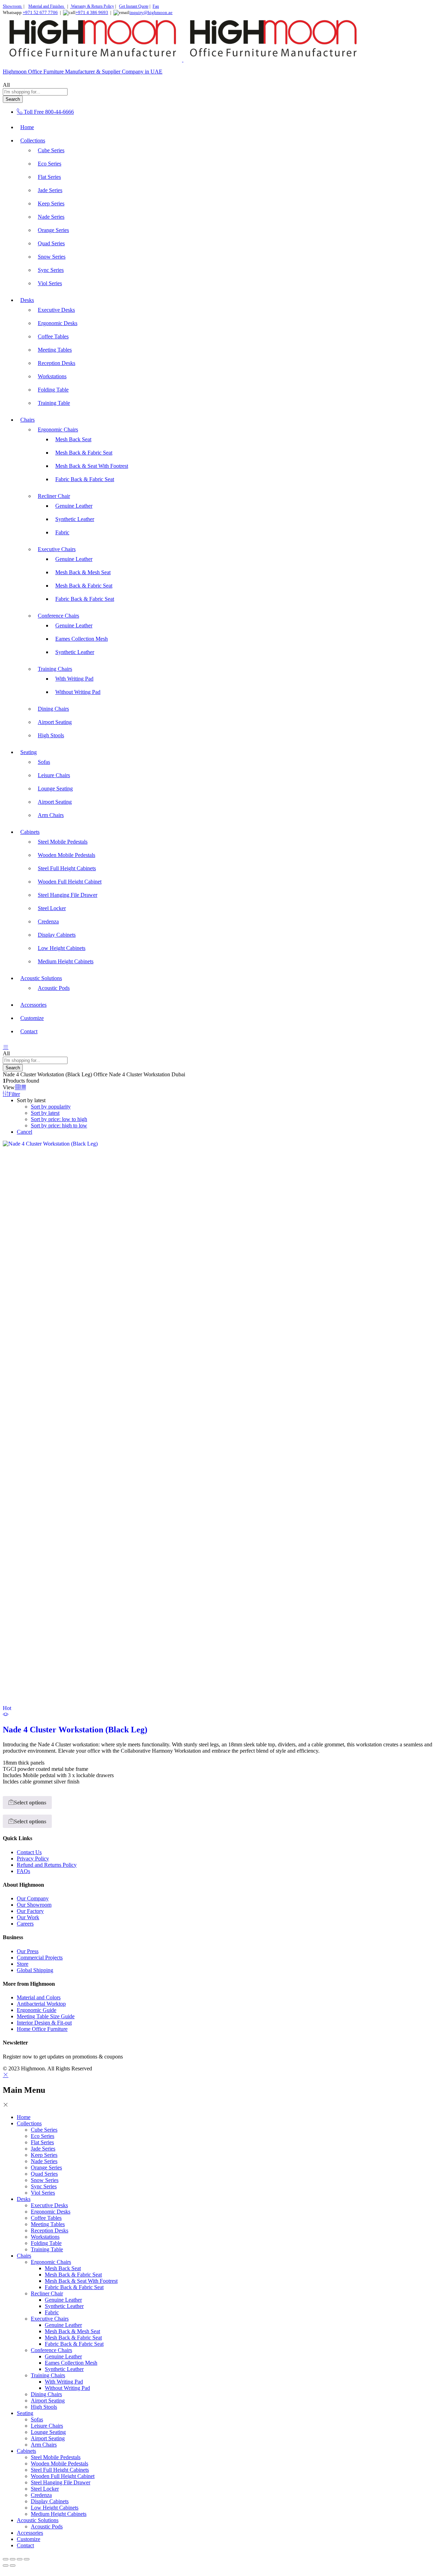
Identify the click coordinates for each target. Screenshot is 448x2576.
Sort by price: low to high (59, 1119)
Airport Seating (55, 722)
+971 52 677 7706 (40, 12)
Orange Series (53, 230)
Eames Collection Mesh (82, 639)
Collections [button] (33, 140)
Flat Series (49, 177)
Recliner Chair (47, 2293)
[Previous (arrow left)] (6, 2566)
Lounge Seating (55, 789)
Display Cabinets (57, 935)
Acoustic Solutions (38, 2520)
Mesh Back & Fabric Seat (84, 453)
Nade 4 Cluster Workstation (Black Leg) (75, 1730)
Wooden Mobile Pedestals (66, 855)
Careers (25, 1924)
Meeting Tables (55, 350)
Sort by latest (45, 1113)
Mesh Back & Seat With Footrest (92, 466)
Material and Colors (39, 1997)
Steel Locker (52, 908)
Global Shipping (35, 1970)
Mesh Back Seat (73, 439)
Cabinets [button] (30, 832)
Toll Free (34, 112)
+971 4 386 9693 (92, 12)
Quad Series (51, 243)
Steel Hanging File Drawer (68, 895)
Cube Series (51, 150)
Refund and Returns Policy (47, 1865)
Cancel (24, 1132)
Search (13, 99)
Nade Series (51, 217)
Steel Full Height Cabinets (67, 868)
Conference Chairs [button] (58, 616)
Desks (24, 2199)
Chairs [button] (27, 420)
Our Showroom (34, 1905)
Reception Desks (57, 363)
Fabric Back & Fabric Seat (85, 479)
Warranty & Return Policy (92, 6)
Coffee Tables (53, 336)
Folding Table (53, 390)
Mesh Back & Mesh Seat (83, 572)
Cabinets (26, 2451)
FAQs (23, 1871)
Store (23, 1964)
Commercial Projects (40, 1958)
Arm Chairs (51, 815)
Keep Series (51, 203)
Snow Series (52, 257)
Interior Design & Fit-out (44, 2023)
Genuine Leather (74, 506)
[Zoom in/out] (6, 2559)
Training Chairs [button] (55, 669)
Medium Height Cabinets (66, 961)
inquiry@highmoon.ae (151, 12)
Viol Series (50, 283)
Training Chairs (48, 2375)
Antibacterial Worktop (41, 2004)
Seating (25, 2413)
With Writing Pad (74, 679)
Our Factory (30, 1911)
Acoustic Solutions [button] (41, 978)
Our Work (28, 1917)
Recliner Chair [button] (54, 496)
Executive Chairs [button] (57, 549)
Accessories (33, 1005)
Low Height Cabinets (62, 948)
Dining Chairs (53, 709)
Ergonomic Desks (58, 323)
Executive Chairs (50, 2319)
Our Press (28, 1951)
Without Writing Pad (78, 692)
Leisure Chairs (54, 775)
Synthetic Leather (75, 519)
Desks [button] (27, 300)
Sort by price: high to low (59, 1125)
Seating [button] (29, 752)
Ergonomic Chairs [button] (58, 430)
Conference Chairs (51, 2350)
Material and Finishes (47, 6)
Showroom (13, 6)
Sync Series (51, 270)
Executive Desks (56, 310)
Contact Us (29, 1852)
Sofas (44, 762)
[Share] (20, 2559)
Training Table (54, 403)
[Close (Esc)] (27, 2559)
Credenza (48, 921)
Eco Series (50, 164)
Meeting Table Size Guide (46, 2016)
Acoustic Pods (54, 988)
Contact (29, 1031)
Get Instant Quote (134, 6)
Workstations (52, 376)
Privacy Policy (33, 1859)
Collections (29, 2123)
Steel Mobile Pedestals (63, 842)
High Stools (51, 735)
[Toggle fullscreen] (13, 2559)
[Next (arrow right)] (13, 2566)
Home (27, 127)
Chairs (24, 2256)
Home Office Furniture (42, 2029)
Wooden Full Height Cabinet (70, 882)
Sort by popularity (51, 1107)
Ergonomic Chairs (51, 2262)
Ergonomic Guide (37, 2010)
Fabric (62, 532)
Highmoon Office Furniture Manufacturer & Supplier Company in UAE (83, 72)
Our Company (33, 1898)
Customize (32, 1018)
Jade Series (50, 190)
